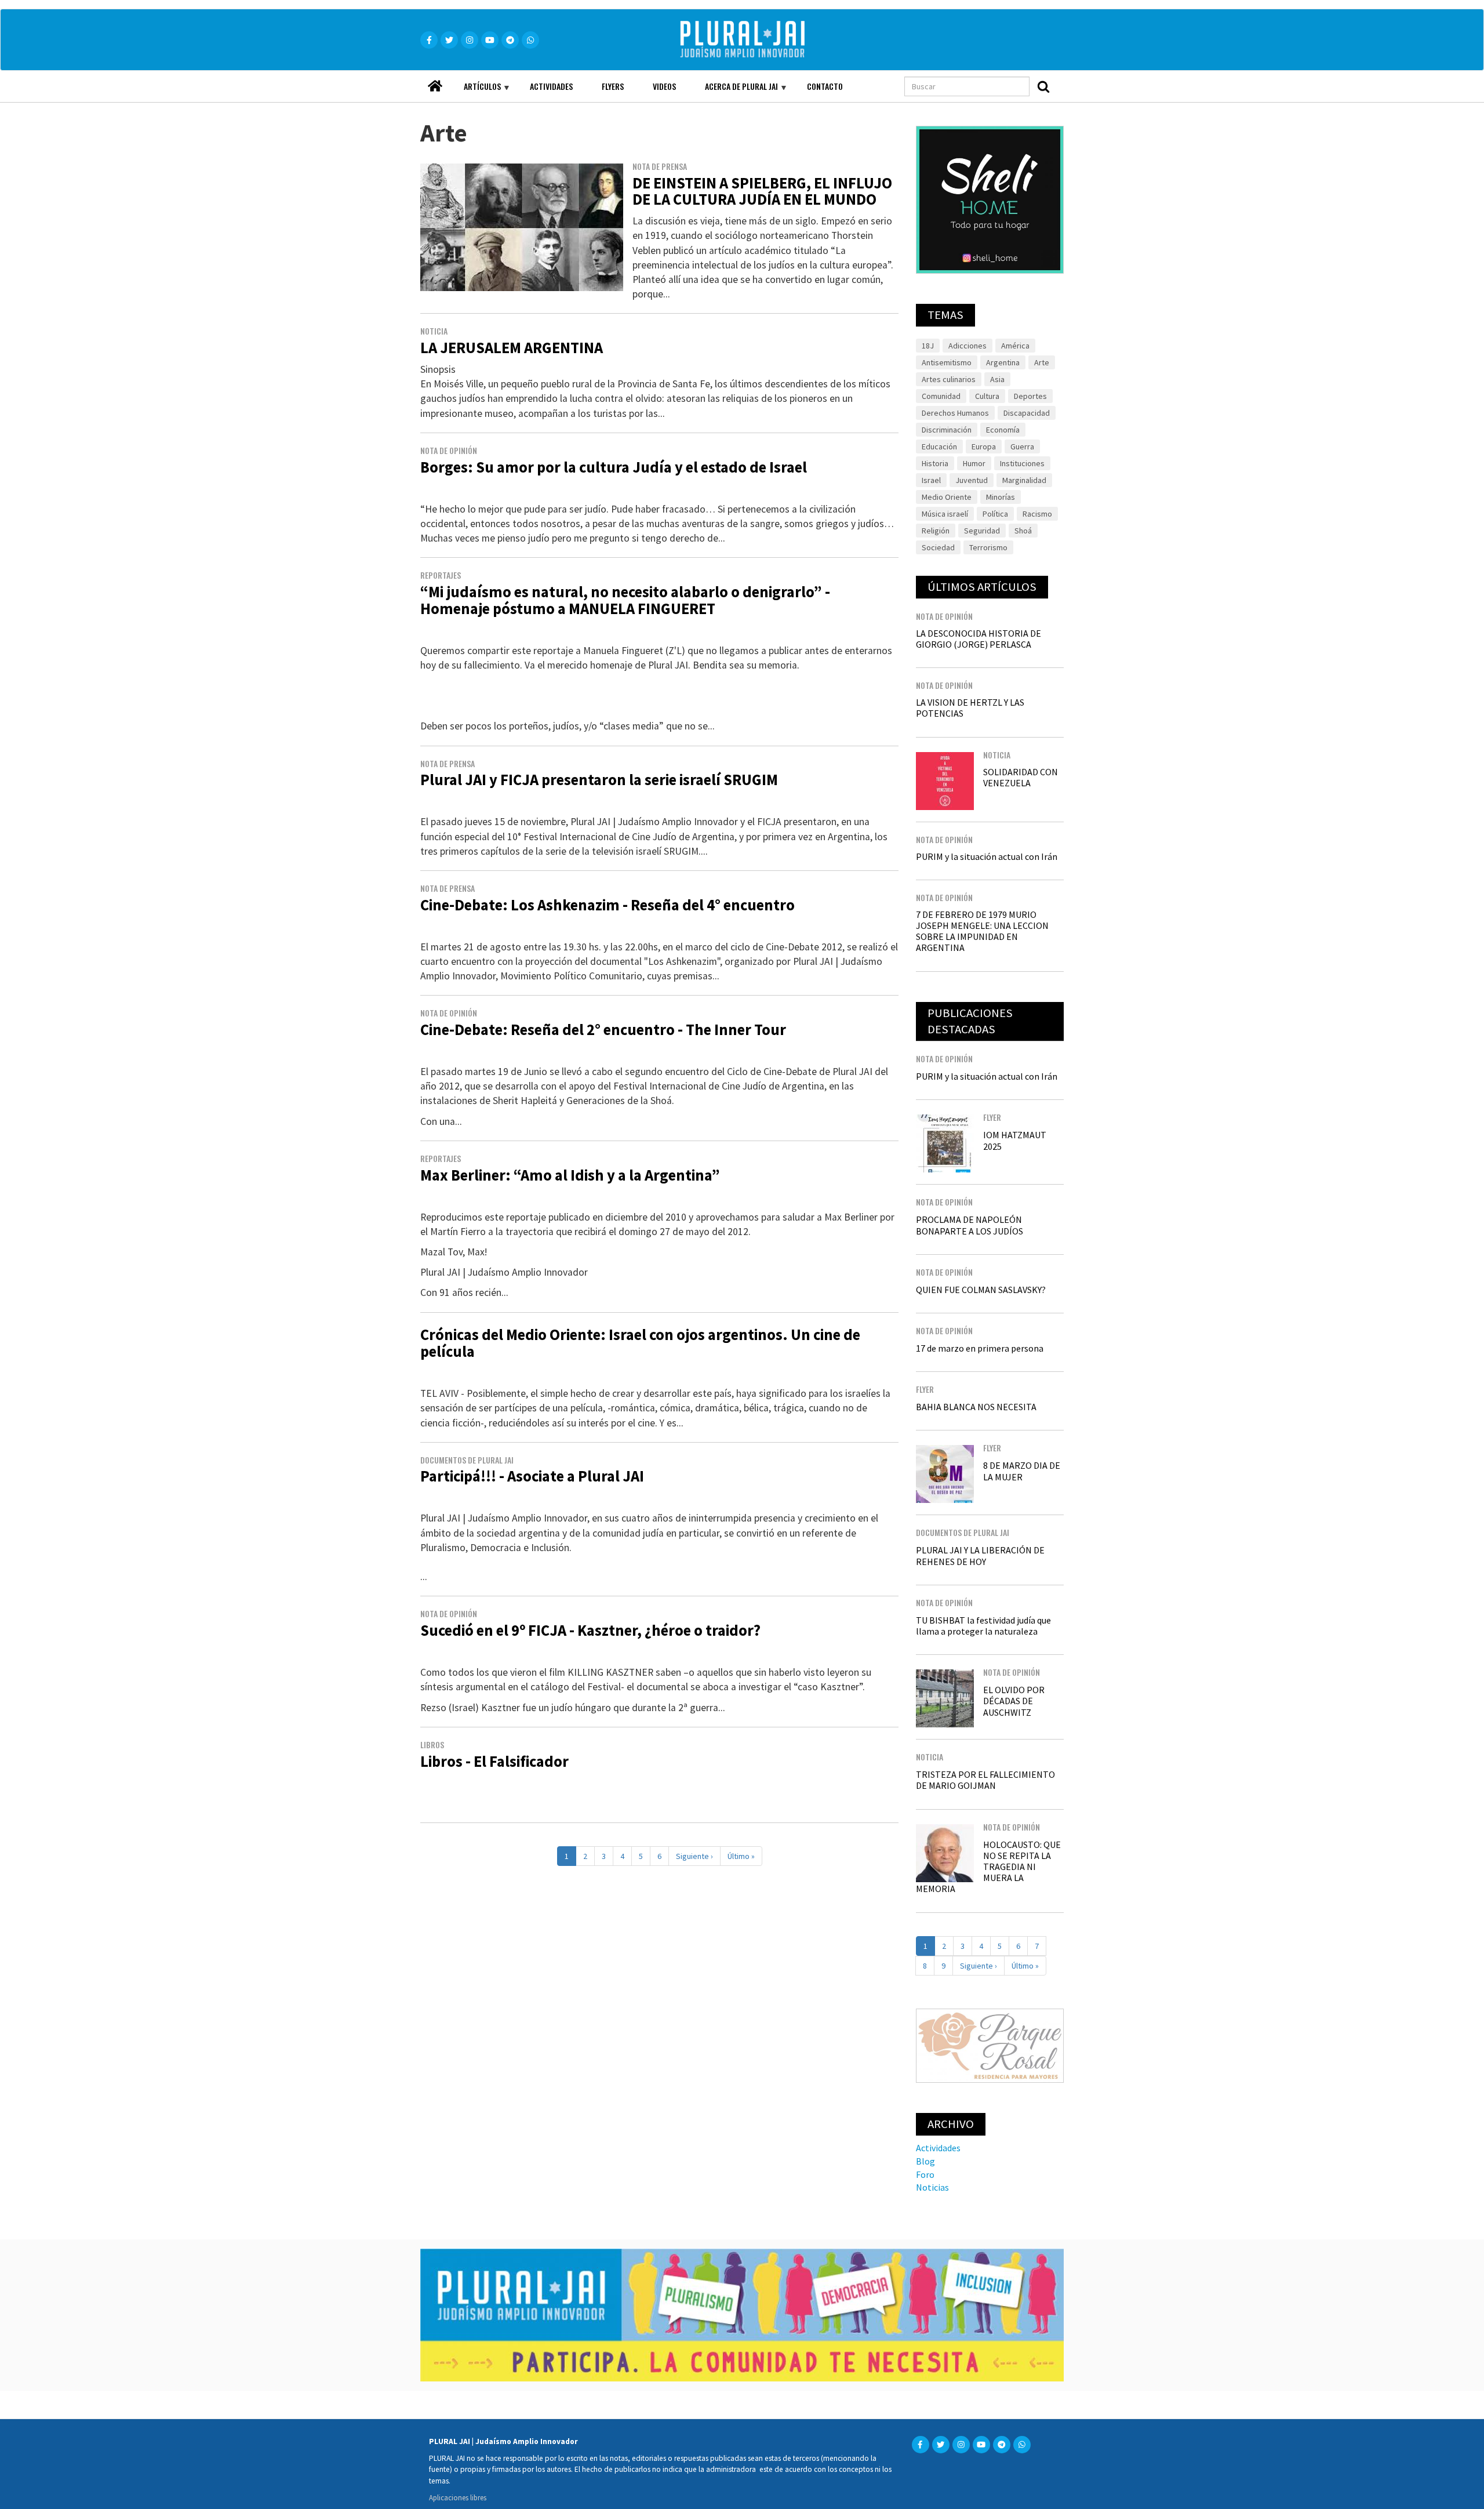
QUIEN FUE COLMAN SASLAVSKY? (981, 1290)
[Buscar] (1043, 86)
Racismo (1037, 514)
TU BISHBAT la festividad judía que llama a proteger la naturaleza (983, 1626)
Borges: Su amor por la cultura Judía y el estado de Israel (614, 467)
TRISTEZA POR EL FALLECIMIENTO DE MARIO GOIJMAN (985, 1780)
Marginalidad (1024, 480)
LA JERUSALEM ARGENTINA (512, 348)
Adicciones (967, 346)
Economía (1003, 430)
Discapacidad (1027, 413)
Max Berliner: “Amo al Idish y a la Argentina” (570, 1175)
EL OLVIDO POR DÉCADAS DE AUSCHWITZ (1014, 1701)
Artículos (475, 91)
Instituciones (1022, 463)
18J (928, 346)
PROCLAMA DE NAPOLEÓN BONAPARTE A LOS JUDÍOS (970, 1225)
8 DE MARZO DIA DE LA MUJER (1022, 1471)
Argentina (1003, 362)
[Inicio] (759, 40)
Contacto (825, 86)
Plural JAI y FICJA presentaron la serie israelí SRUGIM (599, 780)
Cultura (987, 396)
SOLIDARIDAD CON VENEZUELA (1021, 777)
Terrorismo (988, 547)
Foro (925, 2174)
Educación (939, 446)
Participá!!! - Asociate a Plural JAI (532, 1476)
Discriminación (947, 430)
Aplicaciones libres (458, 2497)
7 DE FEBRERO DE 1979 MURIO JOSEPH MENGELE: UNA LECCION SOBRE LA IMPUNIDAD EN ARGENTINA (982, 931)
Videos (664, 86)
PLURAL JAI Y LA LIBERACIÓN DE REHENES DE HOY (980, 1555)
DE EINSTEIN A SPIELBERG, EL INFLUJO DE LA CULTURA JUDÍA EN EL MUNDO (762, 191)
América (1015, 346)
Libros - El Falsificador (494, 1761)
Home (435, 83)
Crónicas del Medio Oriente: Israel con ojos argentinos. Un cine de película (640, 1343)
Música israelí (945, 514)
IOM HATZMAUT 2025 (1015, 1140)
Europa (984, 446)
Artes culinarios (949, 379)
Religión (936, 531)
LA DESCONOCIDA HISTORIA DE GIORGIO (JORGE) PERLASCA (979, 639)
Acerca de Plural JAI (734, 91)
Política (995, 514)
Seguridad (982, 531)
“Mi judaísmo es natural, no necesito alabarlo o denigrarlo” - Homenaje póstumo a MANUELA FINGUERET (625, 600)
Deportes (1030, 396)
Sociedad (938, 547)
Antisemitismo (947, 362)
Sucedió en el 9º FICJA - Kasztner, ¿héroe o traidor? (590, 1630)
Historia (935, 463)
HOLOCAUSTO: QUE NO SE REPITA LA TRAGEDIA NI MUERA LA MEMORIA (988, 1867)
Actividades (551, 86)
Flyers (613, 86)
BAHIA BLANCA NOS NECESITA (976, 1407)
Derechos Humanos (955, 413)
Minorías (1001, 497)
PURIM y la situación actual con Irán (987, 856)
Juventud (972, 480)
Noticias (932, 2187)
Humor (974, 463)
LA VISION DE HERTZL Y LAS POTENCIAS (970, 708)
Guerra (1022, 446)
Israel (931, 480)
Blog (925, 2161)
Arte (1042, 362)
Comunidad (941, 396)
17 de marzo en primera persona (980, 1348)
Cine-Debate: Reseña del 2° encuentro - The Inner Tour (603, 1030)
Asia (997, 379)
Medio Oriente (947, 497)
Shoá (1023, 531)
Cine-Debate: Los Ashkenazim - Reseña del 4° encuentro (608, 905)
